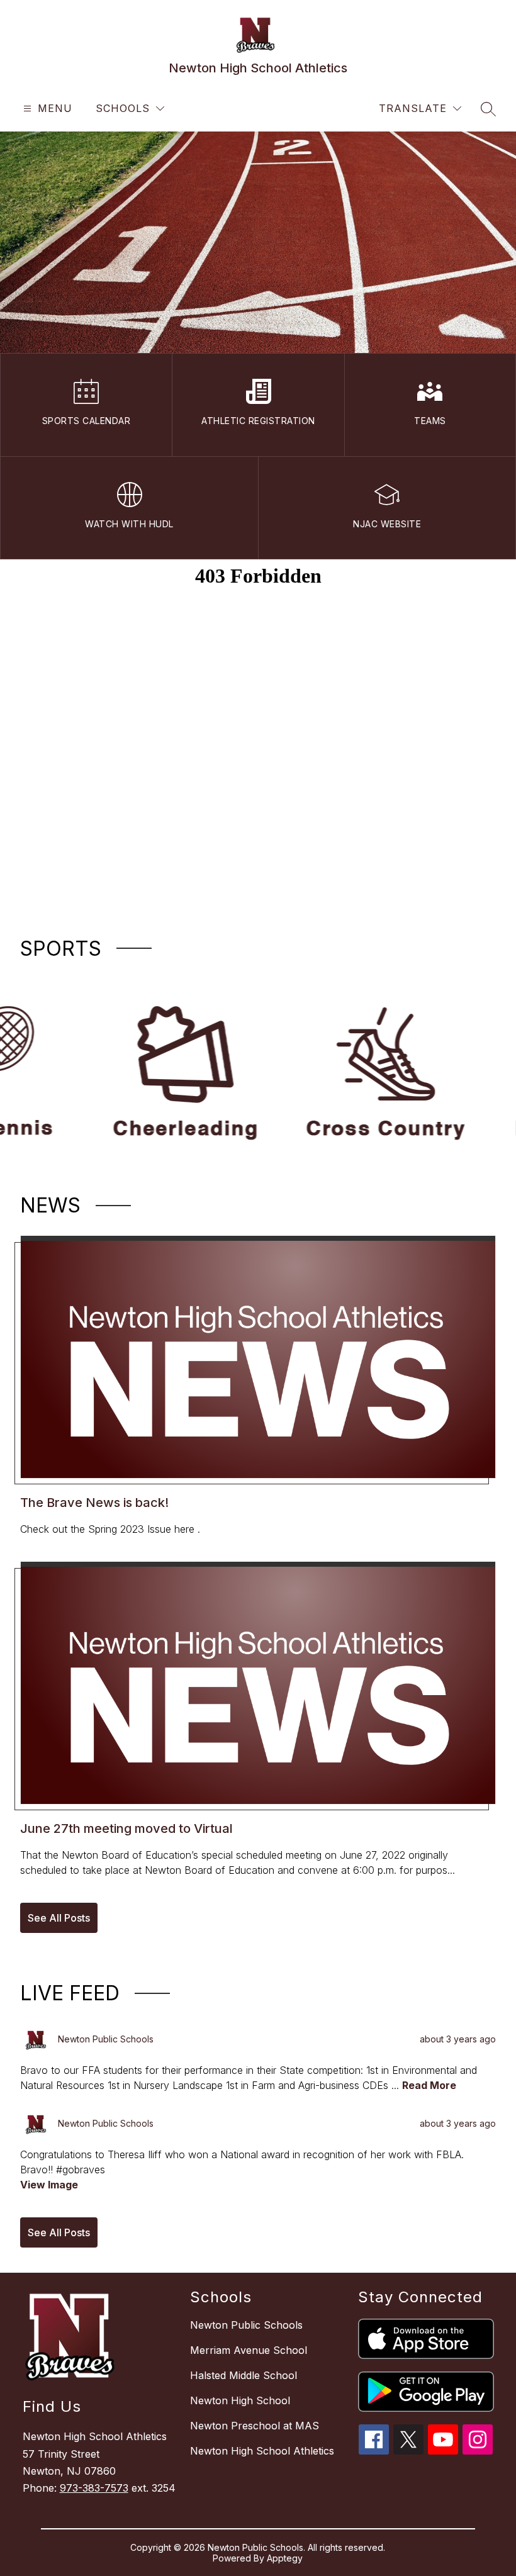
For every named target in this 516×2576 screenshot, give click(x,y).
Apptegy (285, 2558)
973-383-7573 (94, 2488)
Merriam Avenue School (249, 2350)
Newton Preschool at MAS (255, 2426)
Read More (429, 2085)
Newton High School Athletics (262, 2451)
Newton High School (240, 2400)
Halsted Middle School (244, 2375)
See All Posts (59, 1918)
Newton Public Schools (246, 2325)
